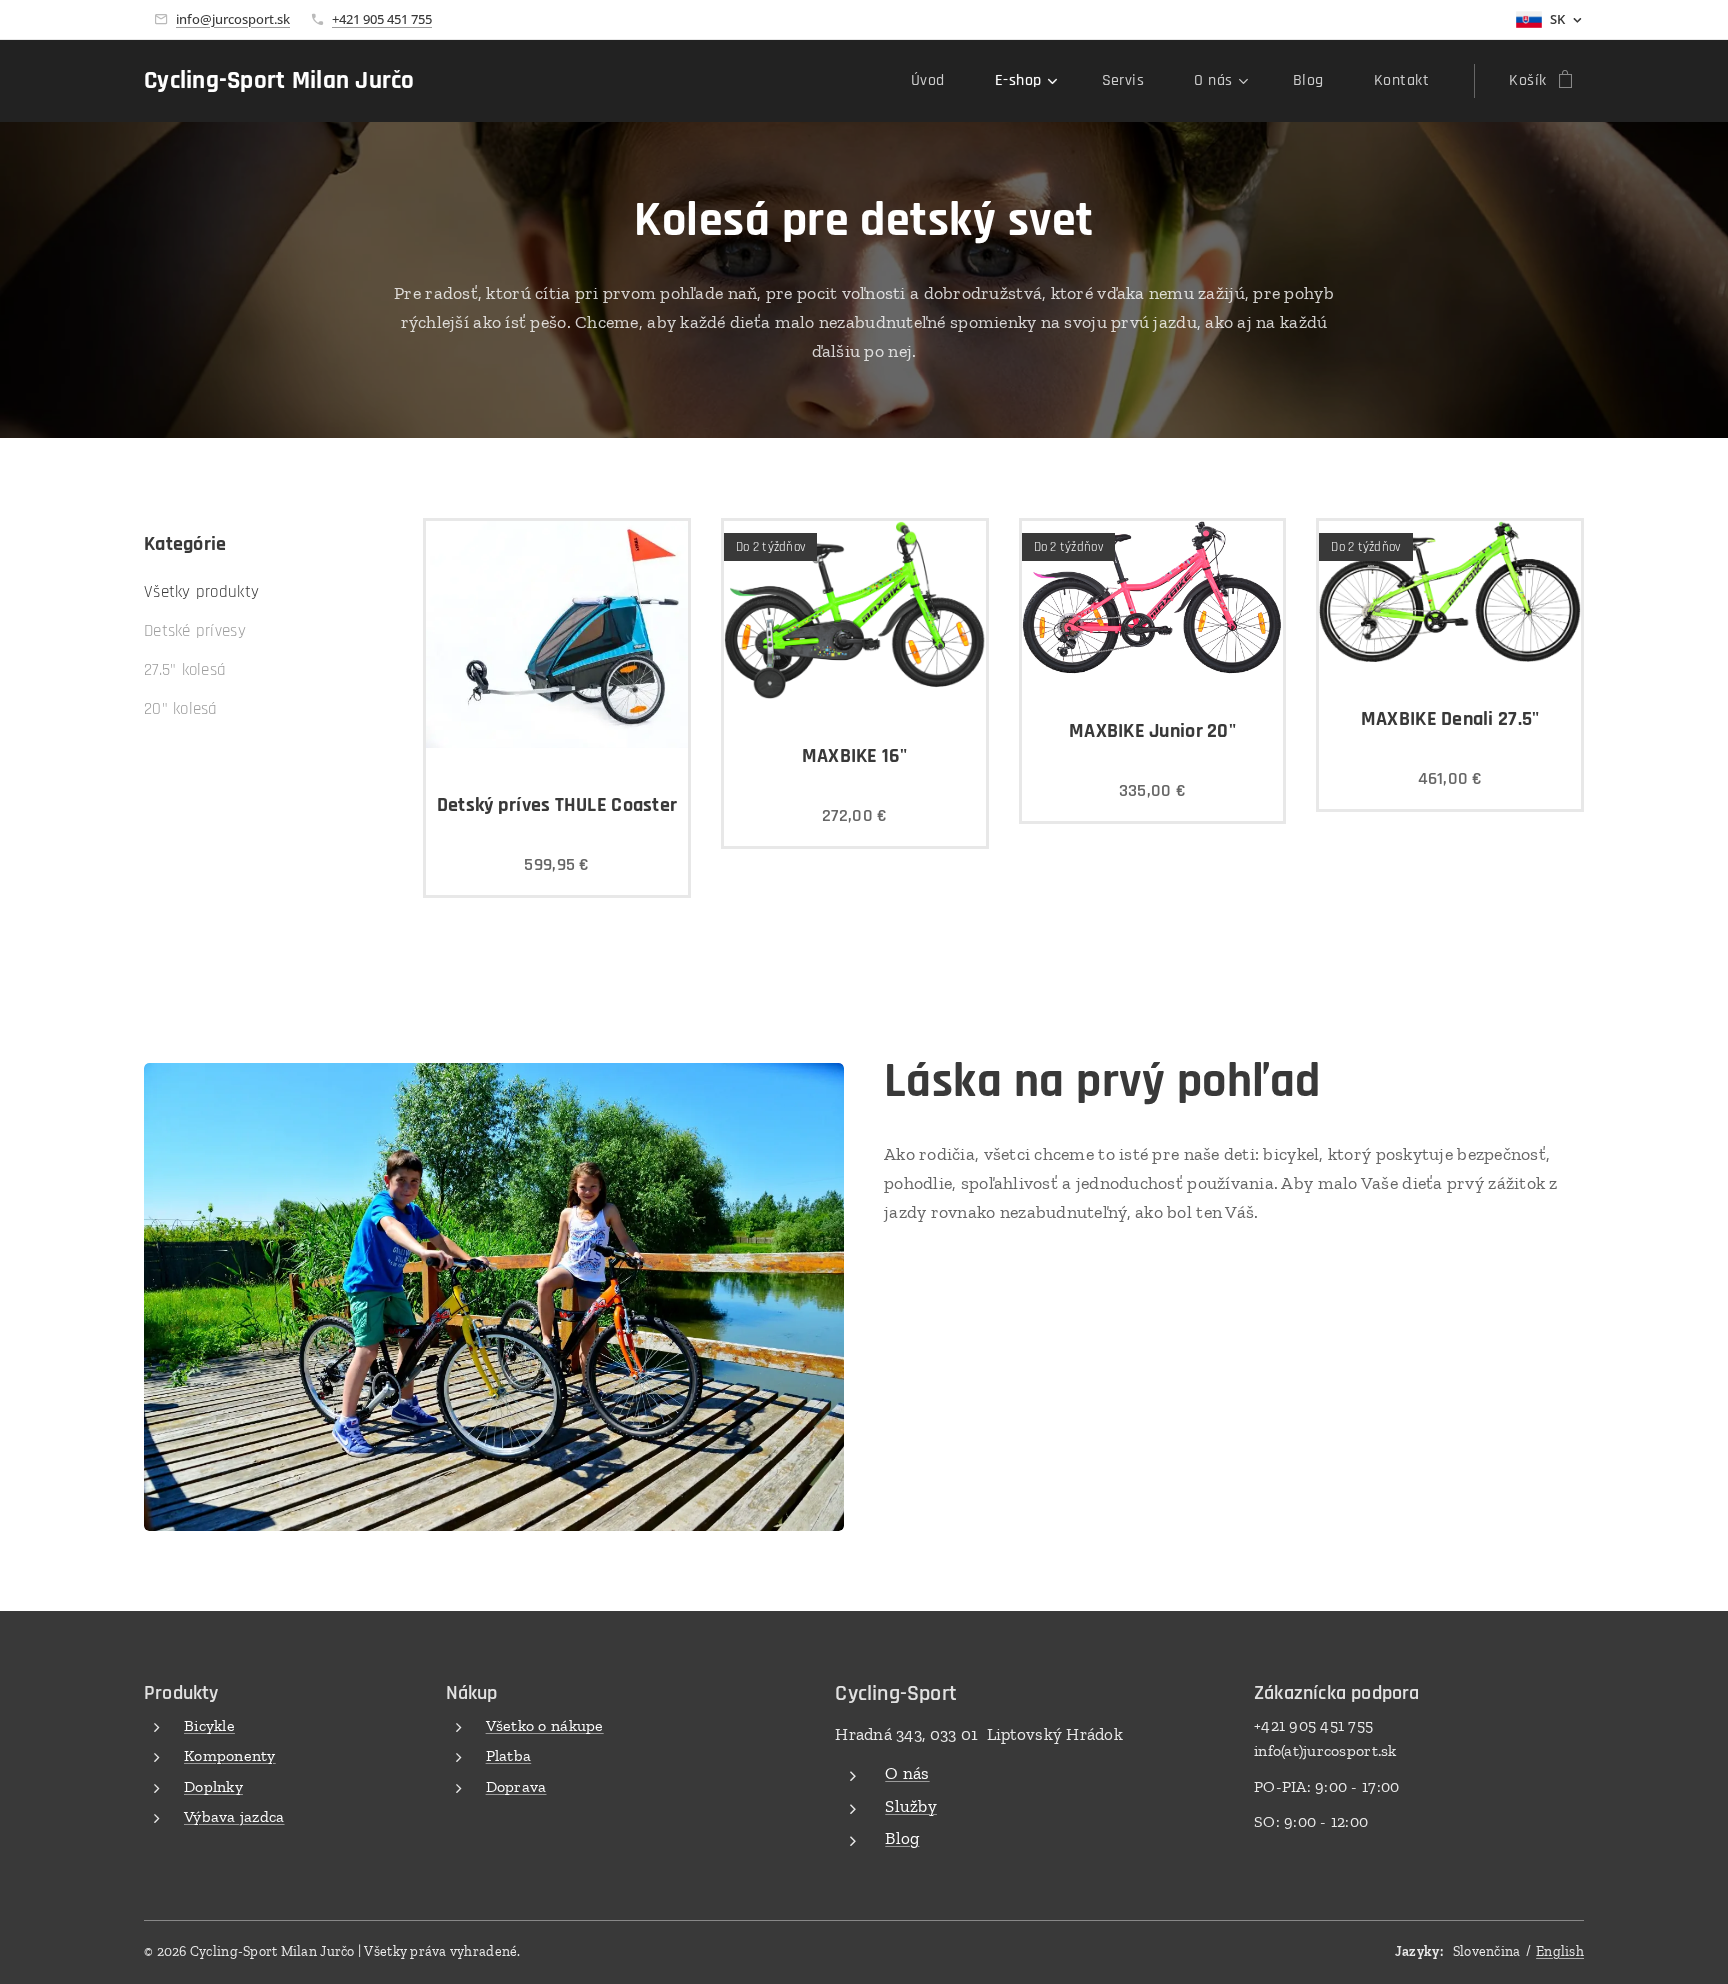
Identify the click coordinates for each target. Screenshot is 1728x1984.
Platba (509, 1755)
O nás (907, 1773)
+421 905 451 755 (382, 19)
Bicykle (209, 1725)
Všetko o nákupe (545, 1725)
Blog (902, 1838)
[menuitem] (938, 81)
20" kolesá (181, 709)
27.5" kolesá (185, 670)
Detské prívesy (195, 631)
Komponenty (230, 1755)
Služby (911, 1806)
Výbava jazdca (234, 1816)
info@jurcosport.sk (233, 19)
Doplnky (213, 1786)
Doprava (516, 1786)
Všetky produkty (201, 592)
